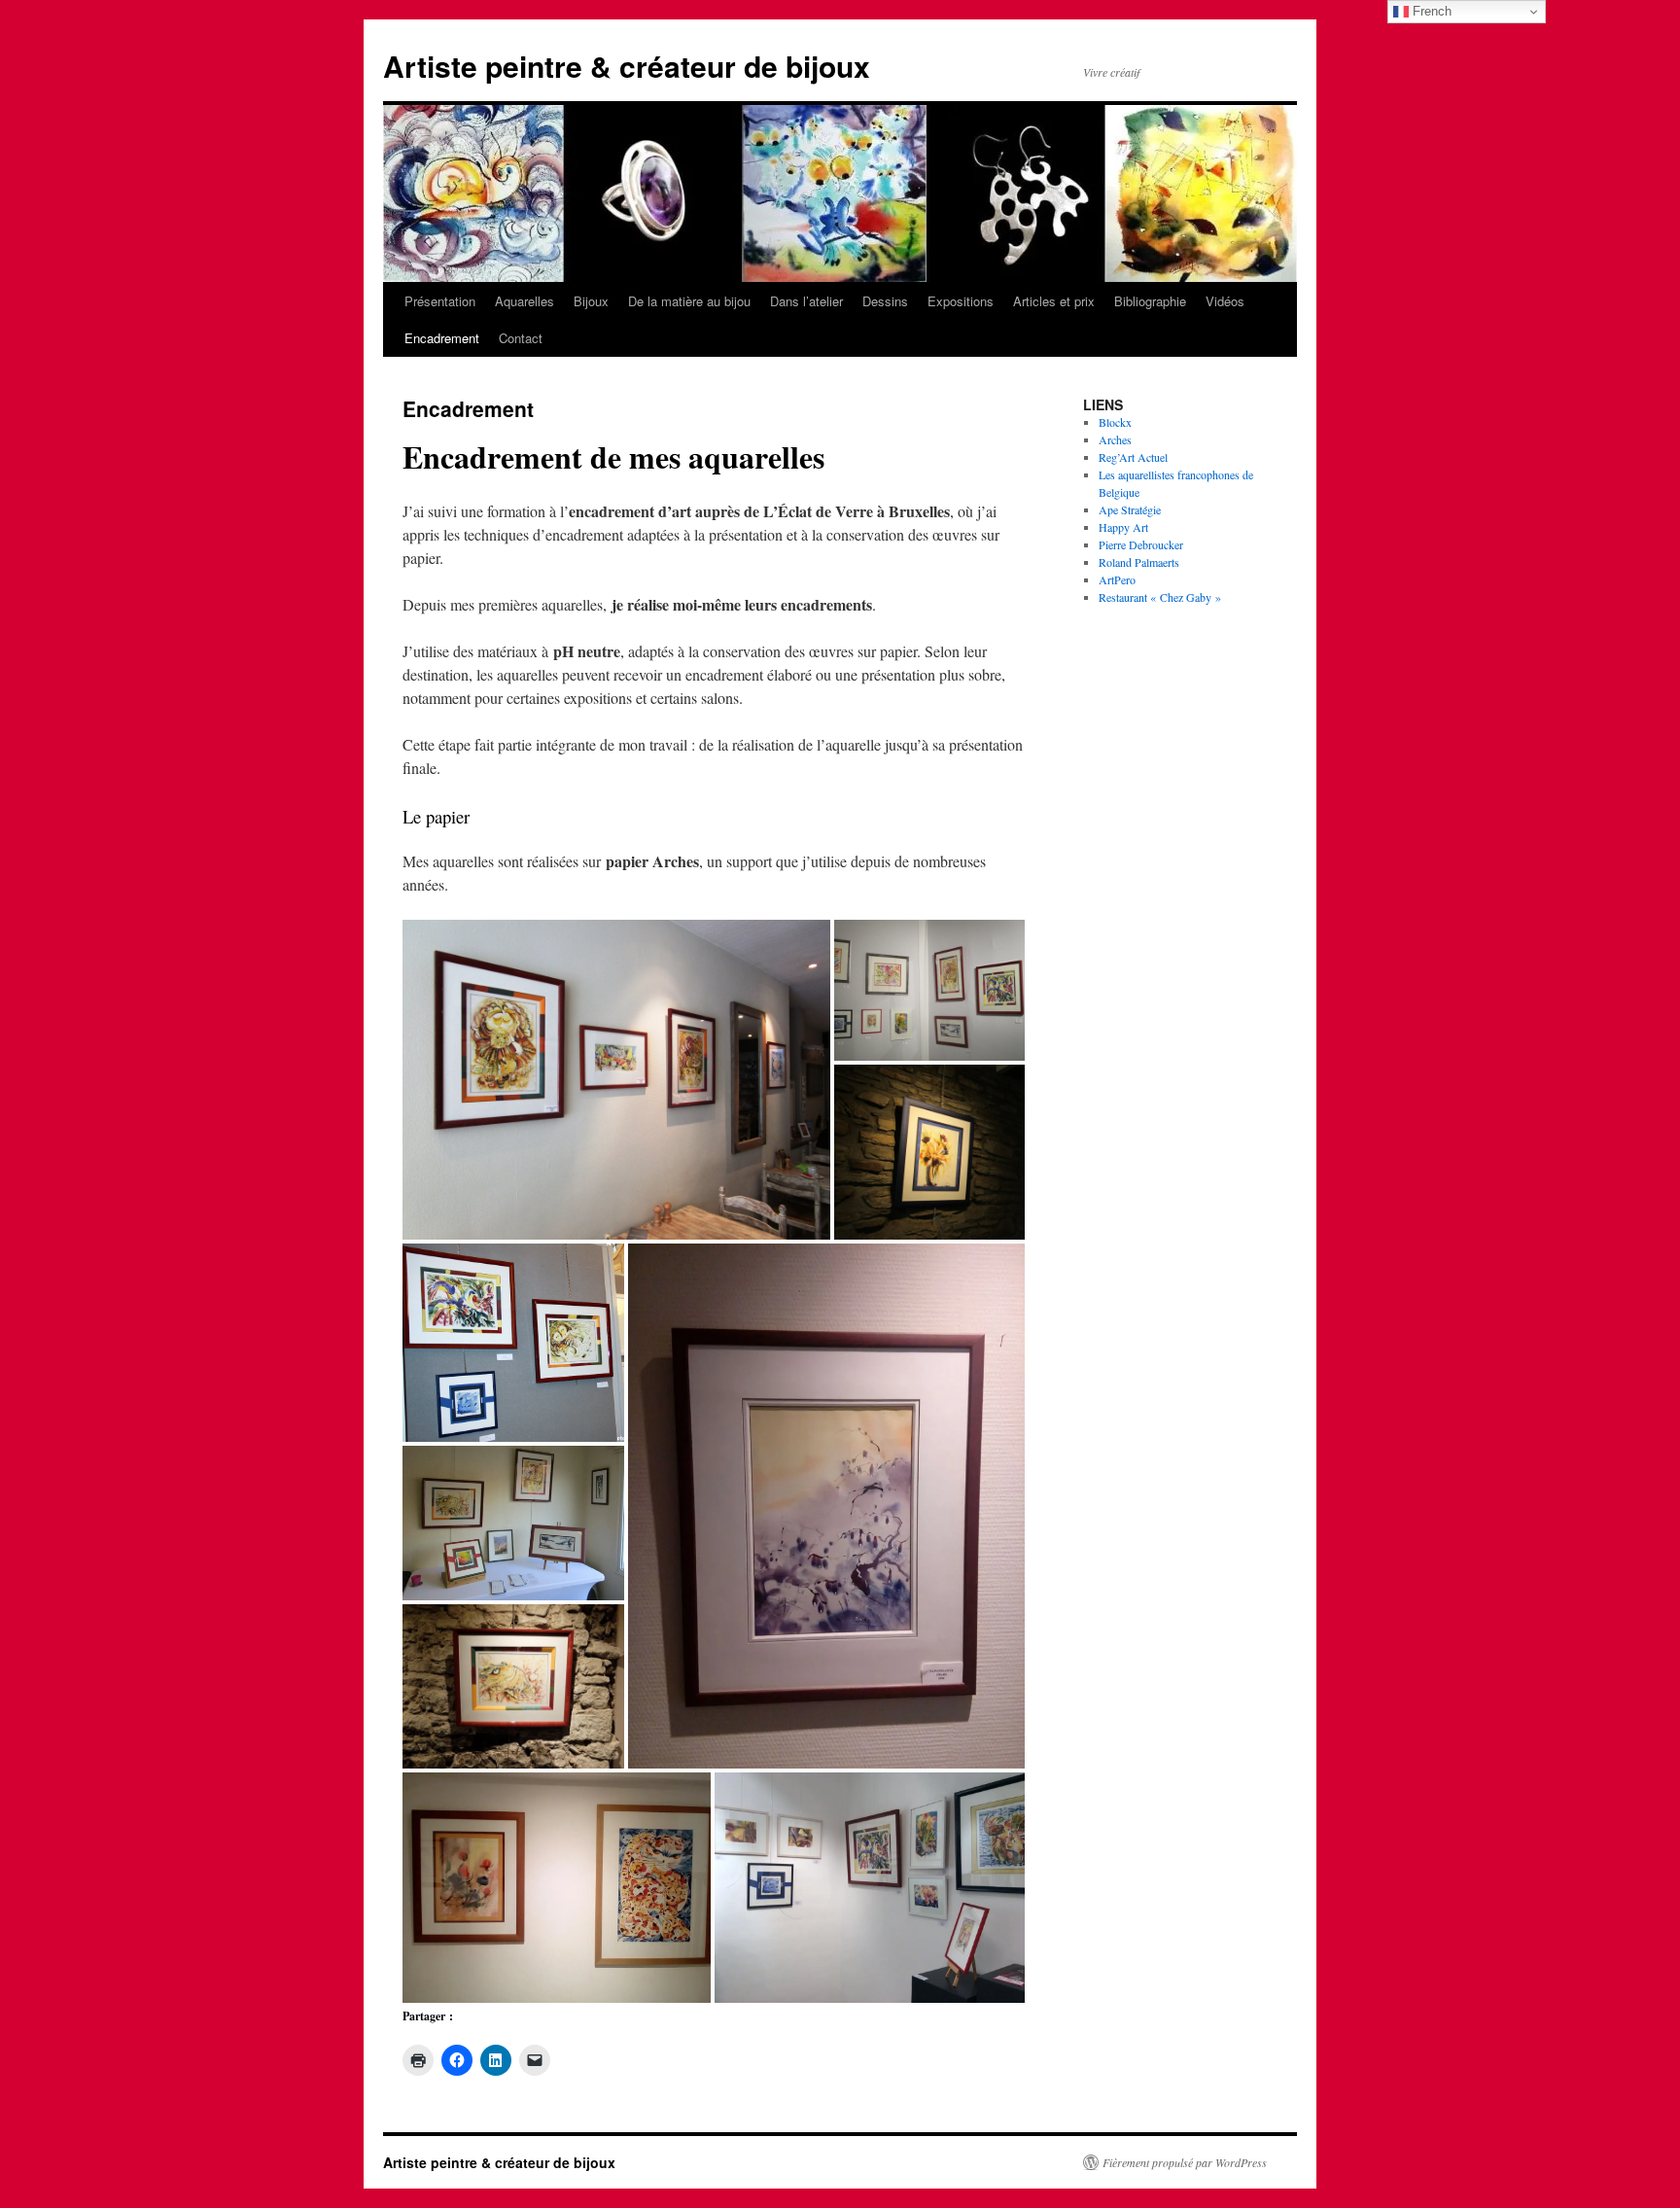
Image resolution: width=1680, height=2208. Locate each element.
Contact (521, 338)
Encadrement (442, 338)
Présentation (440, 301)
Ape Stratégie (1130, 509)
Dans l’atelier (806, 301)
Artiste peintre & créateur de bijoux (627, 66)
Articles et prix (1054, 301)
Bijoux (591, 301)
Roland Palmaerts (1139, 562)
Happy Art (1123, 527)
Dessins (885, 301)
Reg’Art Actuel (1133, 457)
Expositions (961, 301)
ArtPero (1117, 579)
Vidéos (1225, 301)
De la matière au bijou (689, 301)
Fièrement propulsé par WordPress (1185, 2162)
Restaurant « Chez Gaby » (1160, 597)
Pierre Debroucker (1141, 544)
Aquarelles (525, 301)
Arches (1115, 439)
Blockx (1115, 422)
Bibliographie (1150, 301)
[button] (616, 1079)
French (1430, 11)
